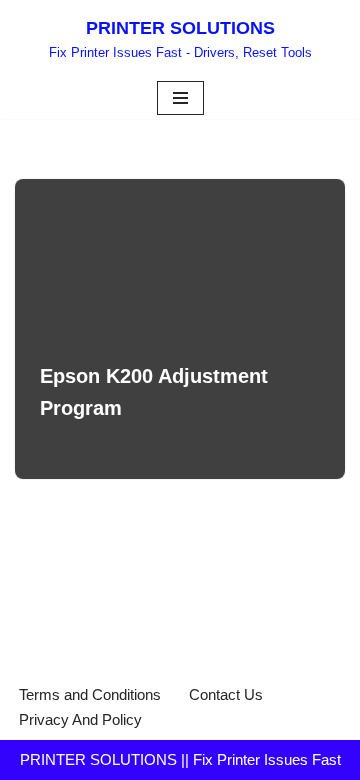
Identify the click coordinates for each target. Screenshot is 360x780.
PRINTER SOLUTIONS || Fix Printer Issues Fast (180, 759)
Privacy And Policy (80, 719)
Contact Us (226, 694)
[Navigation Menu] (180, 98)
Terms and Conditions (90, 694)
